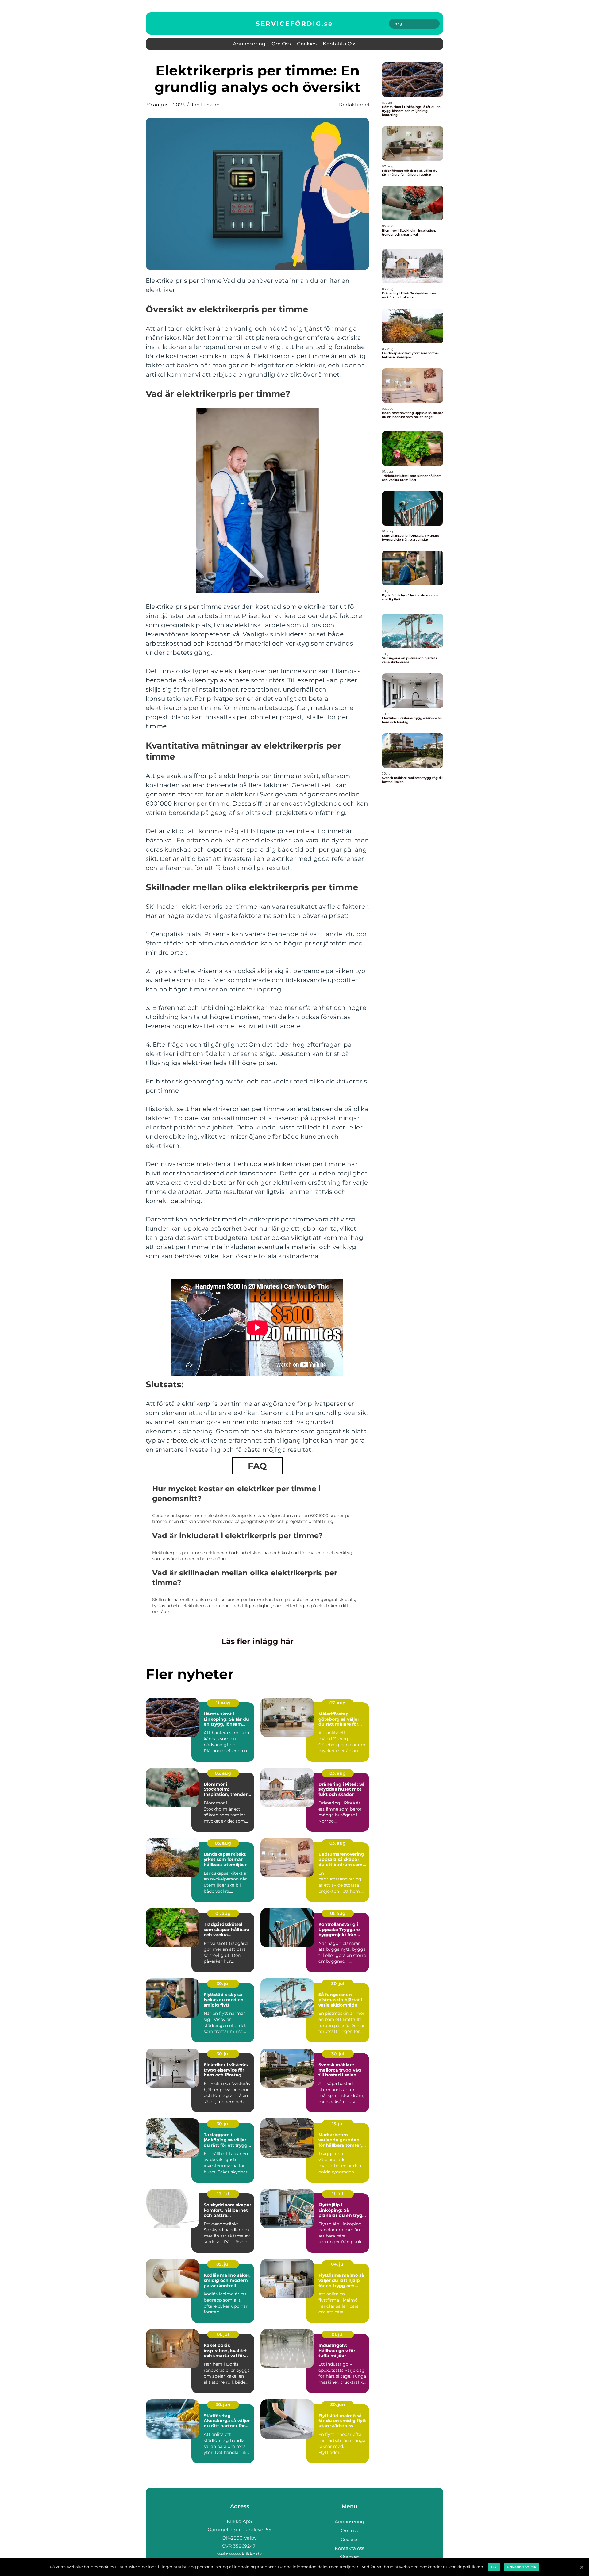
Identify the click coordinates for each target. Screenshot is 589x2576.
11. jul (338, 2194)
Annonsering (249, 44)
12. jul (223, 2194)
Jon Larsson (205, 105)
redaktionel (354, 105)
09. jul (223, 2264)
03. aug (338, 1773)
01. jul (223, 2334)
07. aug (338, 1703)
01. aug (223, 1913)
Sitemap (350, 2557)
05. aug (223, 1773)
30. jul (223, 1984)
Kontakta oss (340, 44)
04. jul (338, 2264)
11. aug (223, 1703)
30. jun (223, 2405)
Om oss (281, 44)
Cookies (307, 44)
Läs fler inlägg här (258, 1641)
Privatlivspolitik (522, 2567)
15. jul (338, 2124)
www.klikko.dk (246, 2554)
